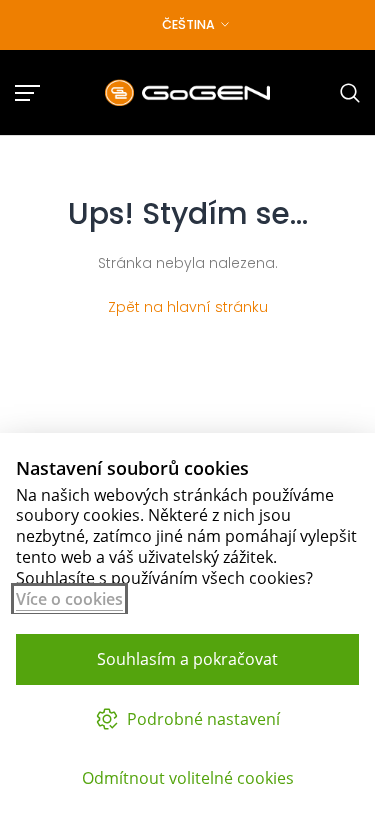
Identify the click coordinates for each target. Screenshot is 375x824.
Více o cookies (69, 599)
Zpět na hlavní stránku (188, 307)
